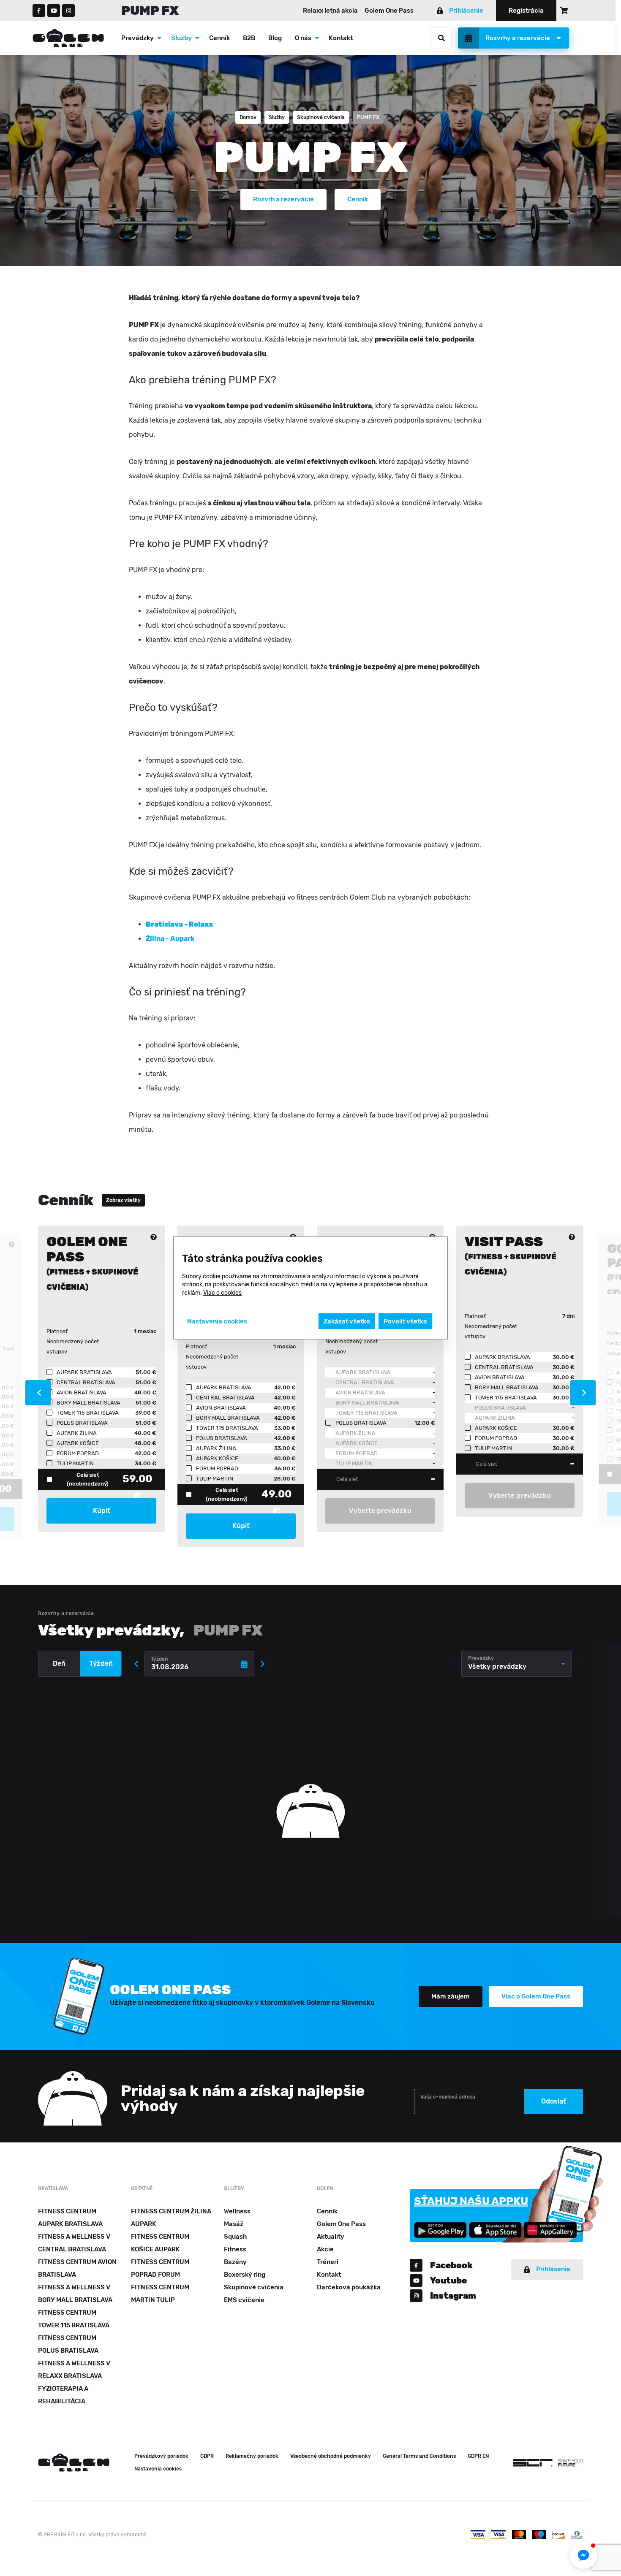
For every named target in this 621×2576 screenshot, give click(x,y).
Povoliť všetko (405, 1321)
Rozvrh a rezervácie (283, 199)
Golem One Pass (389, 11)
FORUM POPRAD (357, 1453)
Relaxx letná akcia (330, 11)
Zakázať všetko (347, 1321)
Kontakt (341, 38)
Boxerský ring (245, 2275)
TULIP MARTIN (354, 1463)
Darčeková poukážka (349, 2287)
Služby (181, 38)
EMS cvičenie (244, 2300)
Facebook (451, 2265)
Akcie (325, 2249)
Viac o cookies (222, 1293)
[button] (583, 2555)
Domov (248, 117)
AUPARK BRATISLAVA (363, 1372)
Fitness (235, 2249)
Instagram (453, 2296)
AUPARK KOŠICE (357, 1443)
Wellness (237, 2211)
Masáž (234, 2224)
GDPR (207, 2456)
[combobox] (517, 1664)
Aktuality (331, 2237)
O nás (303, 38)
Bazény (235, 2262)
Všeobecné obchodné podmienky (331, 2456)
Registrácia (526, 11)
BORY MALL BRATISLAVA (367, 1403)
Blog (275, 38)
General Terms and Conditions (419, 2456)
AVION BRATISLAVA (360, 1392)
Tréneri (328, 2262)
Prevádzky (138, 38)
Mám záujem (451, 1996)
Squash (235, 2237)
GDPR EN (478, 2456)
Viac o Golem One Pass (536, 1996)
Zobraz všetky (123, 1200)
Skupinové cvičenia (321, 117)
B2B (249, 38)
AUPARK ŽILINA (355, 1433)
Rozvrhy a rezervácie (518, 38)
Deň (59, 1664)
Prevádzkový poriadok (161, 2456)
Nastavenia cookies (158, 2469)
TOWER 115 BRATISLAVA (366, 1413)
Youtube (448, 2280)
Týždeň (101, 1664)
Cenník (219, 38)
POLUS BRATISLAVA (500, 1408)
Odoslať (554, 2101)
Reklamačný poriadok (252, 2456)
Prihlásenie (466, 11)
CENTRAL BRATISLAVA (365, 1382)
